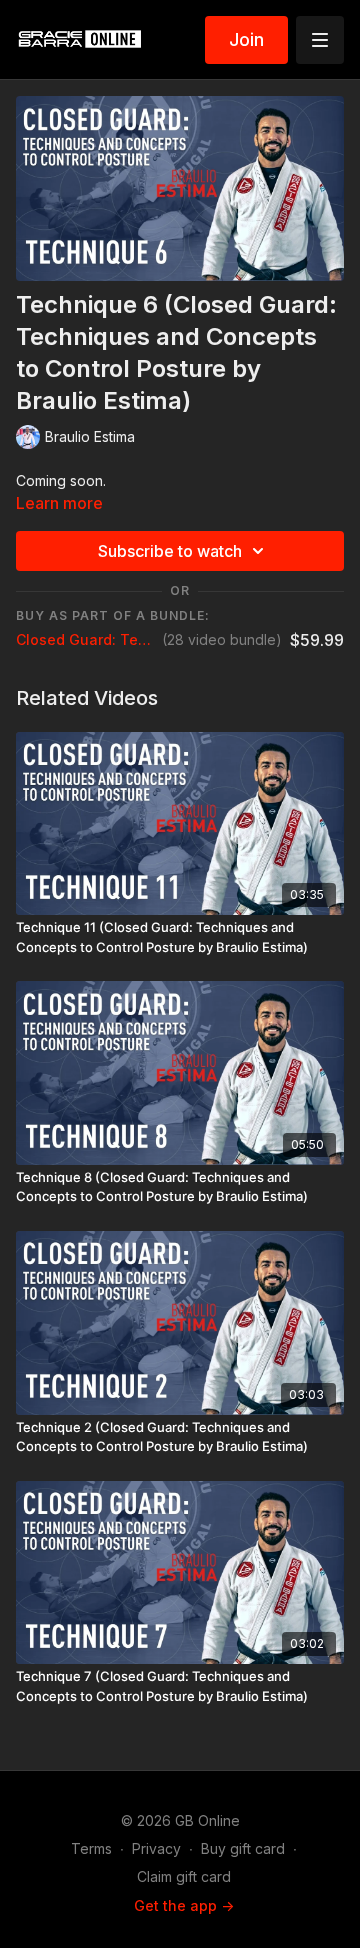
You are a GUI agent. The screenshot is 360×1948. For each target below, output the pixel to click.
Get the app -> (184, 1905)
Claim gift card (184, 1876)
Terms (91, 1848)
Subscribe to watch (170, 551)
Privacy (156, 1848)
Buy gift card (243, 1848)
